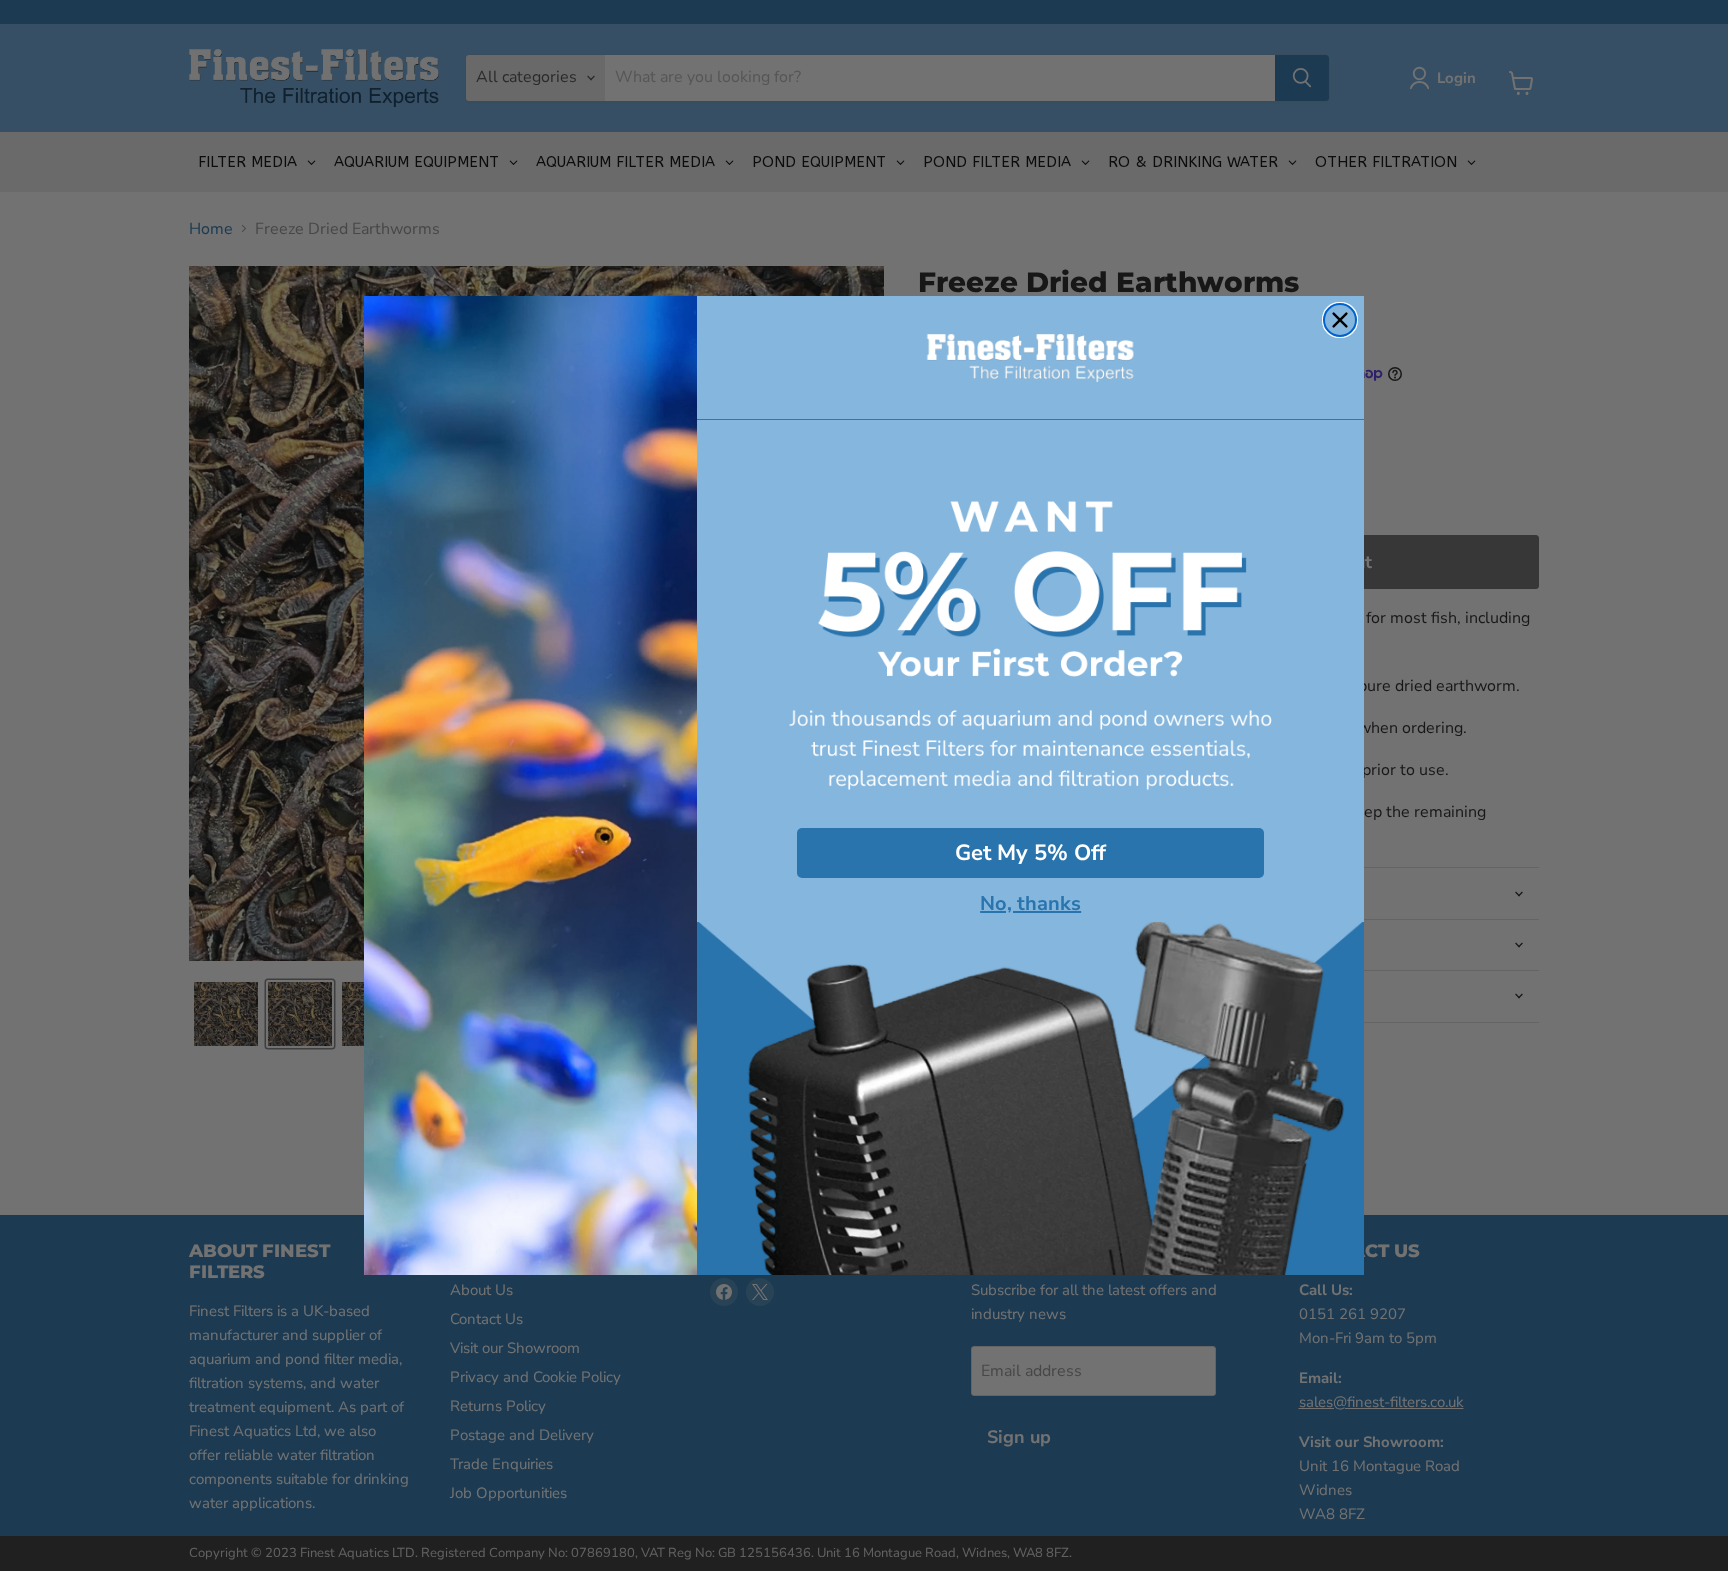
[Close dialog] (1340, 320)
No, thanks (1030, 904)
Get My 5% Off (1030, 853)
